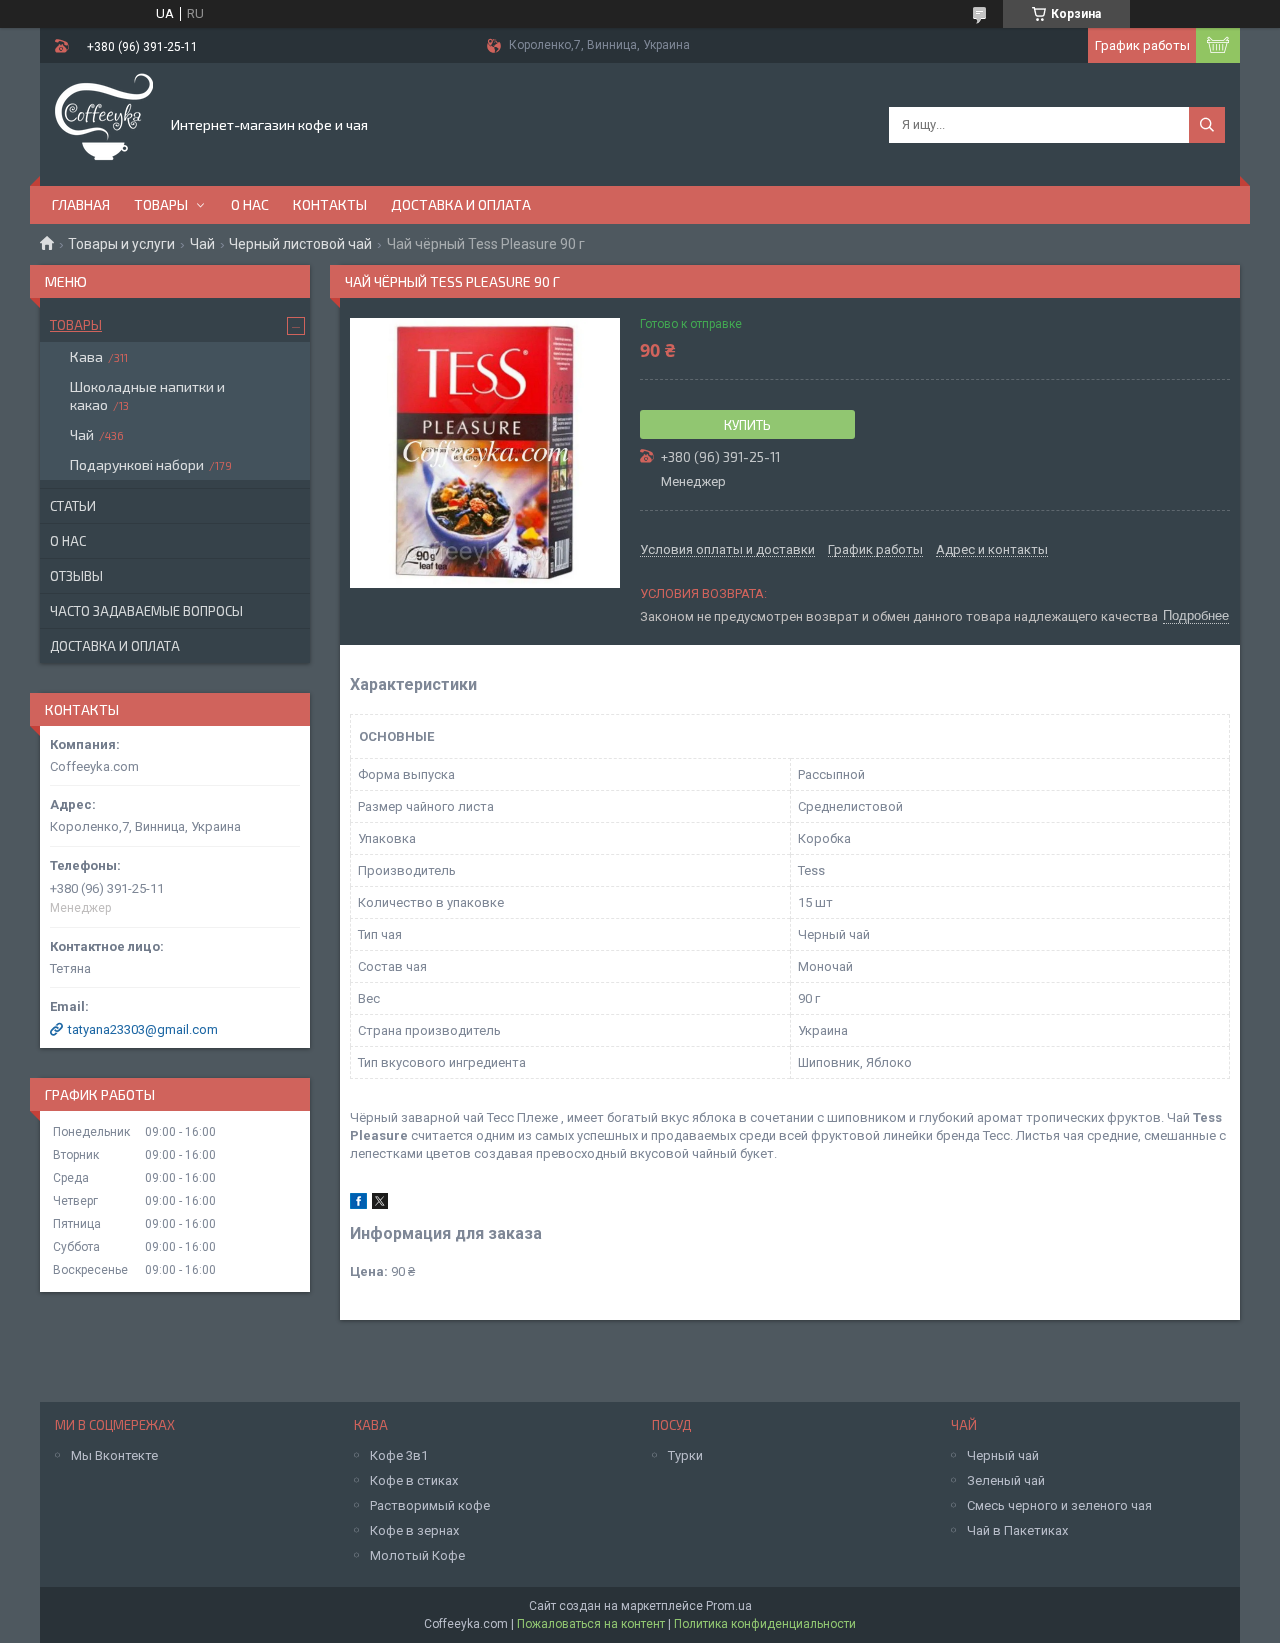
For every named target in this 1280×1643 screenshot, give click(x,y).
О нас (250, 204)
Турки (685, 1455)
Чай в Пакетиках (1017, 1530)
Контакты (330, 204)
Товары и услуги (121, 244)
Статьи (73, 506)
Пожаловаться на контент (591, 1624)
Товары (161, 204)
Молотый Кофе (417, 1555)
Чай (202, 244)
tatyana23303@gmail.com (143, 1029)
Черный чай (1003, 1455)
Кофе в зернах (414, 1530)
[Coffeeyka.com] (104, 123)
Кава (86, 356)
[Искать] (1207, 125)
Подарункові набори (137, 464)
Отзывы (76, 576)
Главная (81, 204)
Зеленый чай (1006, 1480)
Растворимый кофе (430, 1505)
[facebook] (358, 1204)
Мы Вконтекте (114, 1455)
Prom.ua (729, 1606)
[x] (380, 1204)
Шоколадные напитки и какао (147, 395)
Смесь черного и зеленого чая (1059, 1505)
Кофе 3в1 (399, 1455)
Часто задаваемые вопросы (146, 611)
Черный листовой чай (300, 244)
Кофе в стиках (414, 1480)
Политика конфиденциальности (765, 1624)
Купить (747, 425)
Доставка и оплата (461, 204)
